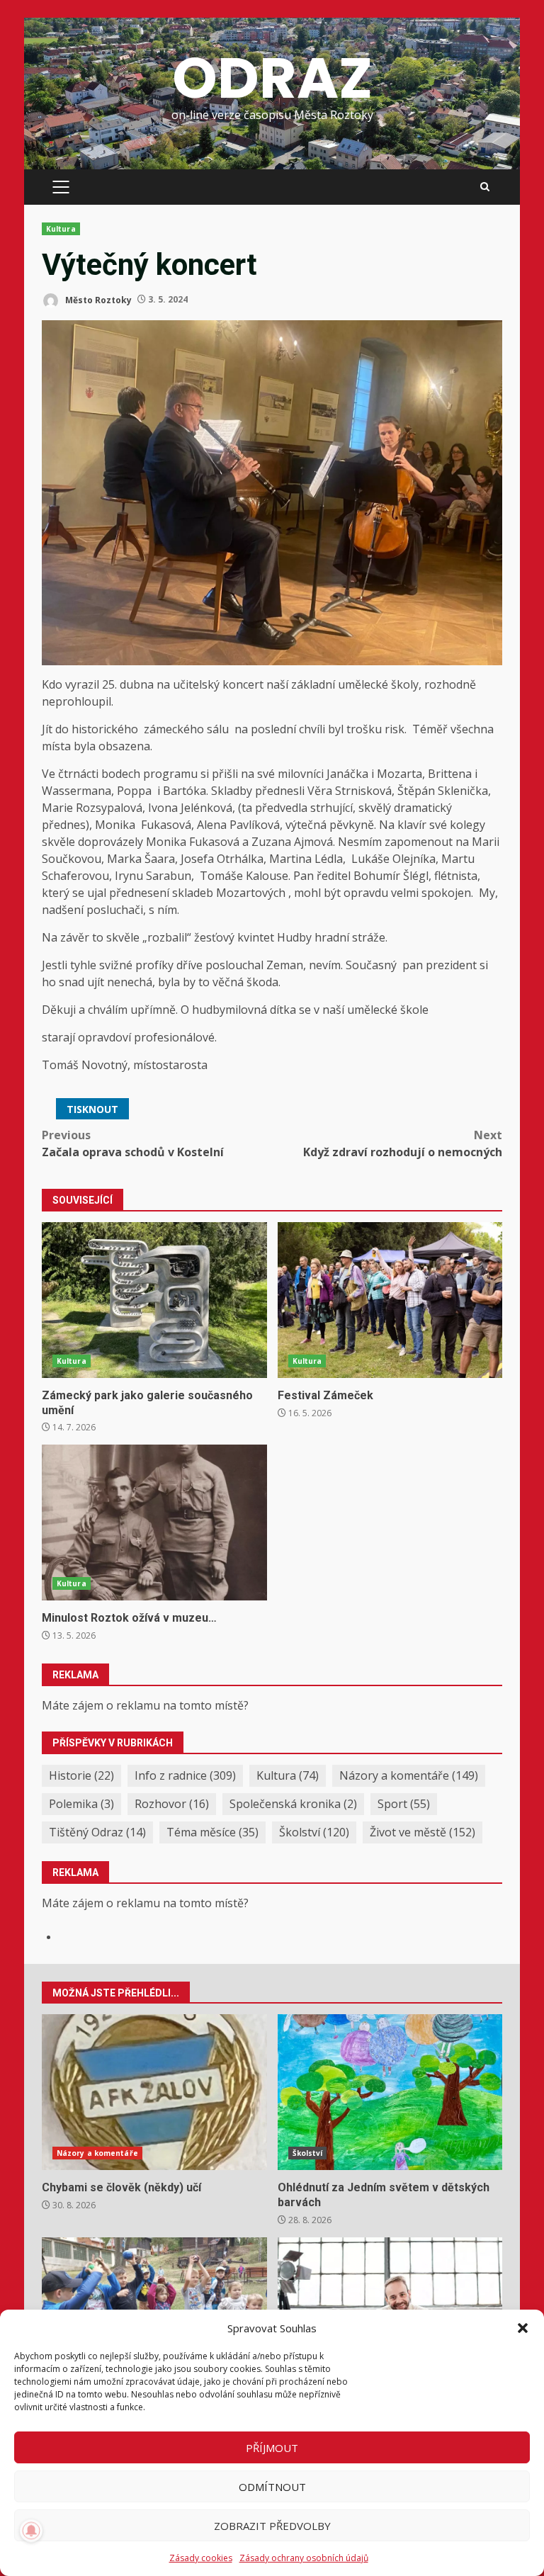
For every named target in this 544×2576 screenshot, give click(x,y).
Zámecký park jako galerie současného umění (154, 1300)
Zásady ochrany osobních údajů (304, 2558)
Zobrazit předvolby (272, 2526)
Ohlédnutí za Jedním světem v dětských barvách (390, 2092)
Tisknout (92, 1109)
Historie (81, 1775)
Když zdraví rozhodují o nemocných (403, 1143)
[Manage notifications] (31, 2531)
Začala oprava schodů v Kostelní (133, 1143)
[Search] (485, 187)
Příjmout (272, 2448)
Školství (314, 1832)
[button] (523, 2328)
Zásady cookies (201, 2558)
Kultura (61, 229)
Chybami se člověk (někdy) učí (154, 2092)
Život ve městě (423, 1832)
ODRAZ (272, 78)
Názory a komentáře (409, 1775)
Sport (404, 1804)
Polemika (81, 1804)
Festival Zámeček (390, 1300)
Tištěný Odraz (97, 1832)
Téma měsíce (212, 1832)
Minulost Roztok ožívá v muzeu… (154, 1523)
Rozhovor (172, 1804)
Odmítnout (272, 2487)
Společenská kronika (293, 1804)
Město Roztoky (97, 299)
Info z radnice (185, 1775)
